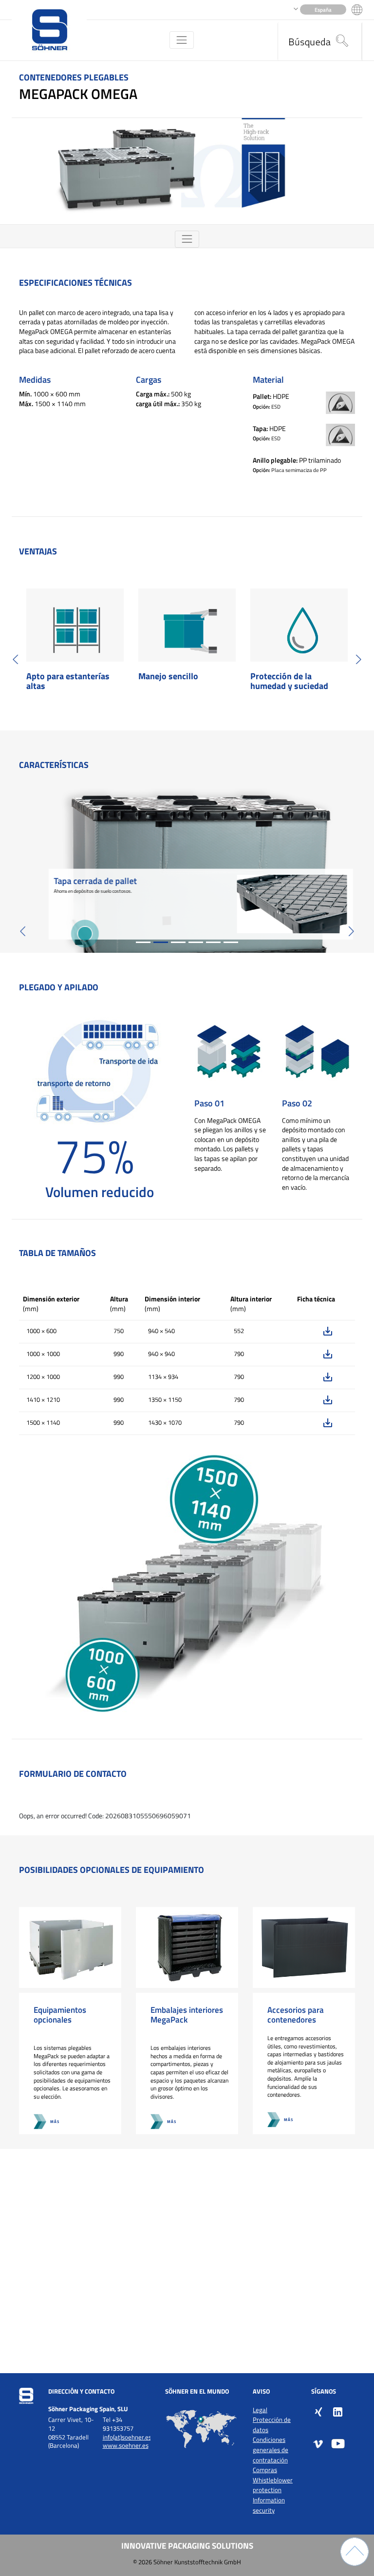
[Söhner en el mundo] (202, 2429)
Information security (269, 2505)
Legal (260, 2410)
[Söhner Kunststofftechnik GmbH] (49, 30)
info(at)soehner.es (127, 2437)
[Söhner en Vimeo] (318, 2443)
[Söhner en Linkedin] (338, 2411)
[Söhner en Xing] (318, 2411)
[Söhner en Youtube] (338, 2443)
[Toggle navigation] (181, 40)
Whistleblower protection (273, 2485)
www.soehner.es (126, 2446)
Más (55, 2121)
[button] (16, 659)
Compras (265, 2470)
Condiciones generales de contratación (271, 2450)
